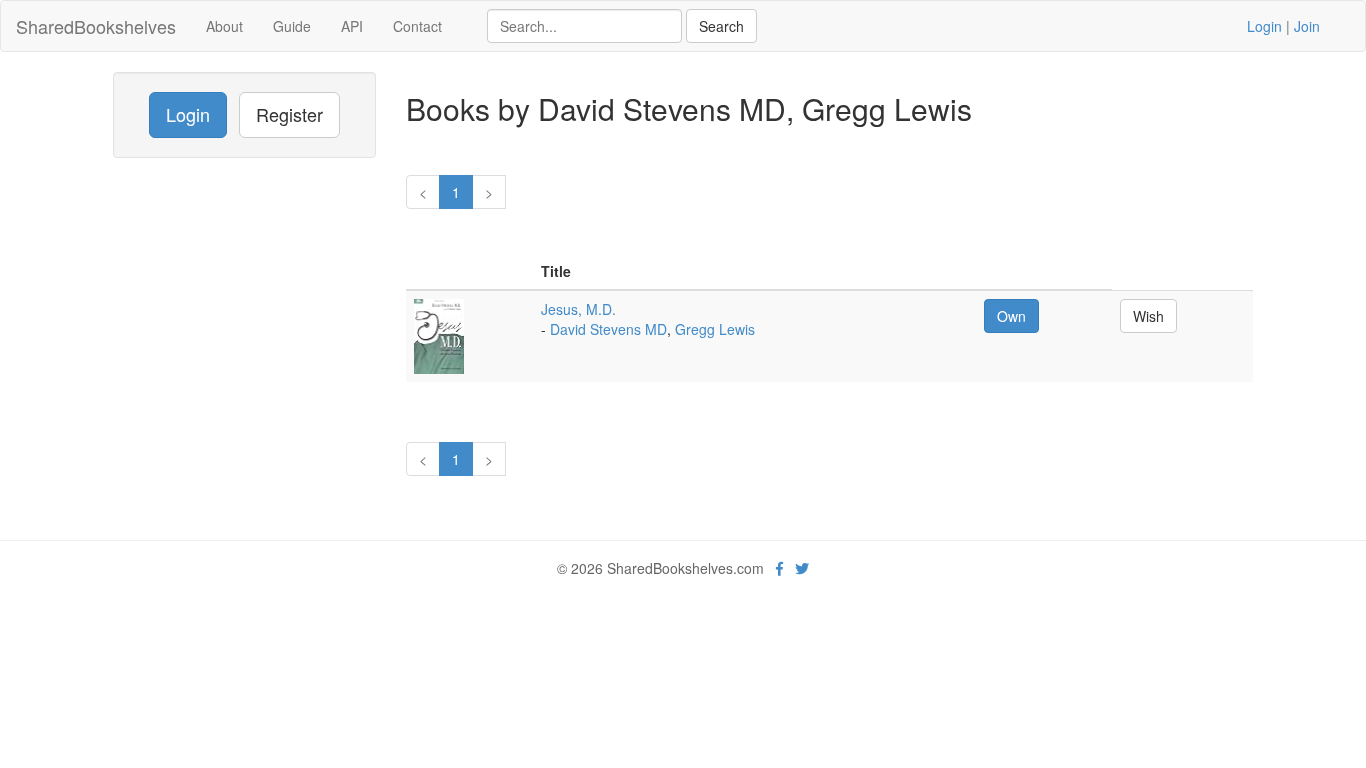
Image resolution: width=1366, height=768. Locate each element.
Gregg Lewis (715, 329)
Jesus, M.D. (578, 309)
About (224, 26)
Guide (292, 26)
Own (1011, 316)
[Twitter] (802, 568)
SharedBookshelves (96, 26)
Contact (417, 26)
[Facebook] (779, 568)
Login (1264, 26)
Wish (1148, 316)
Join (1307, 26)
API (352, 26)
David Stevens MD (608, 329)
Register (289, 114)
